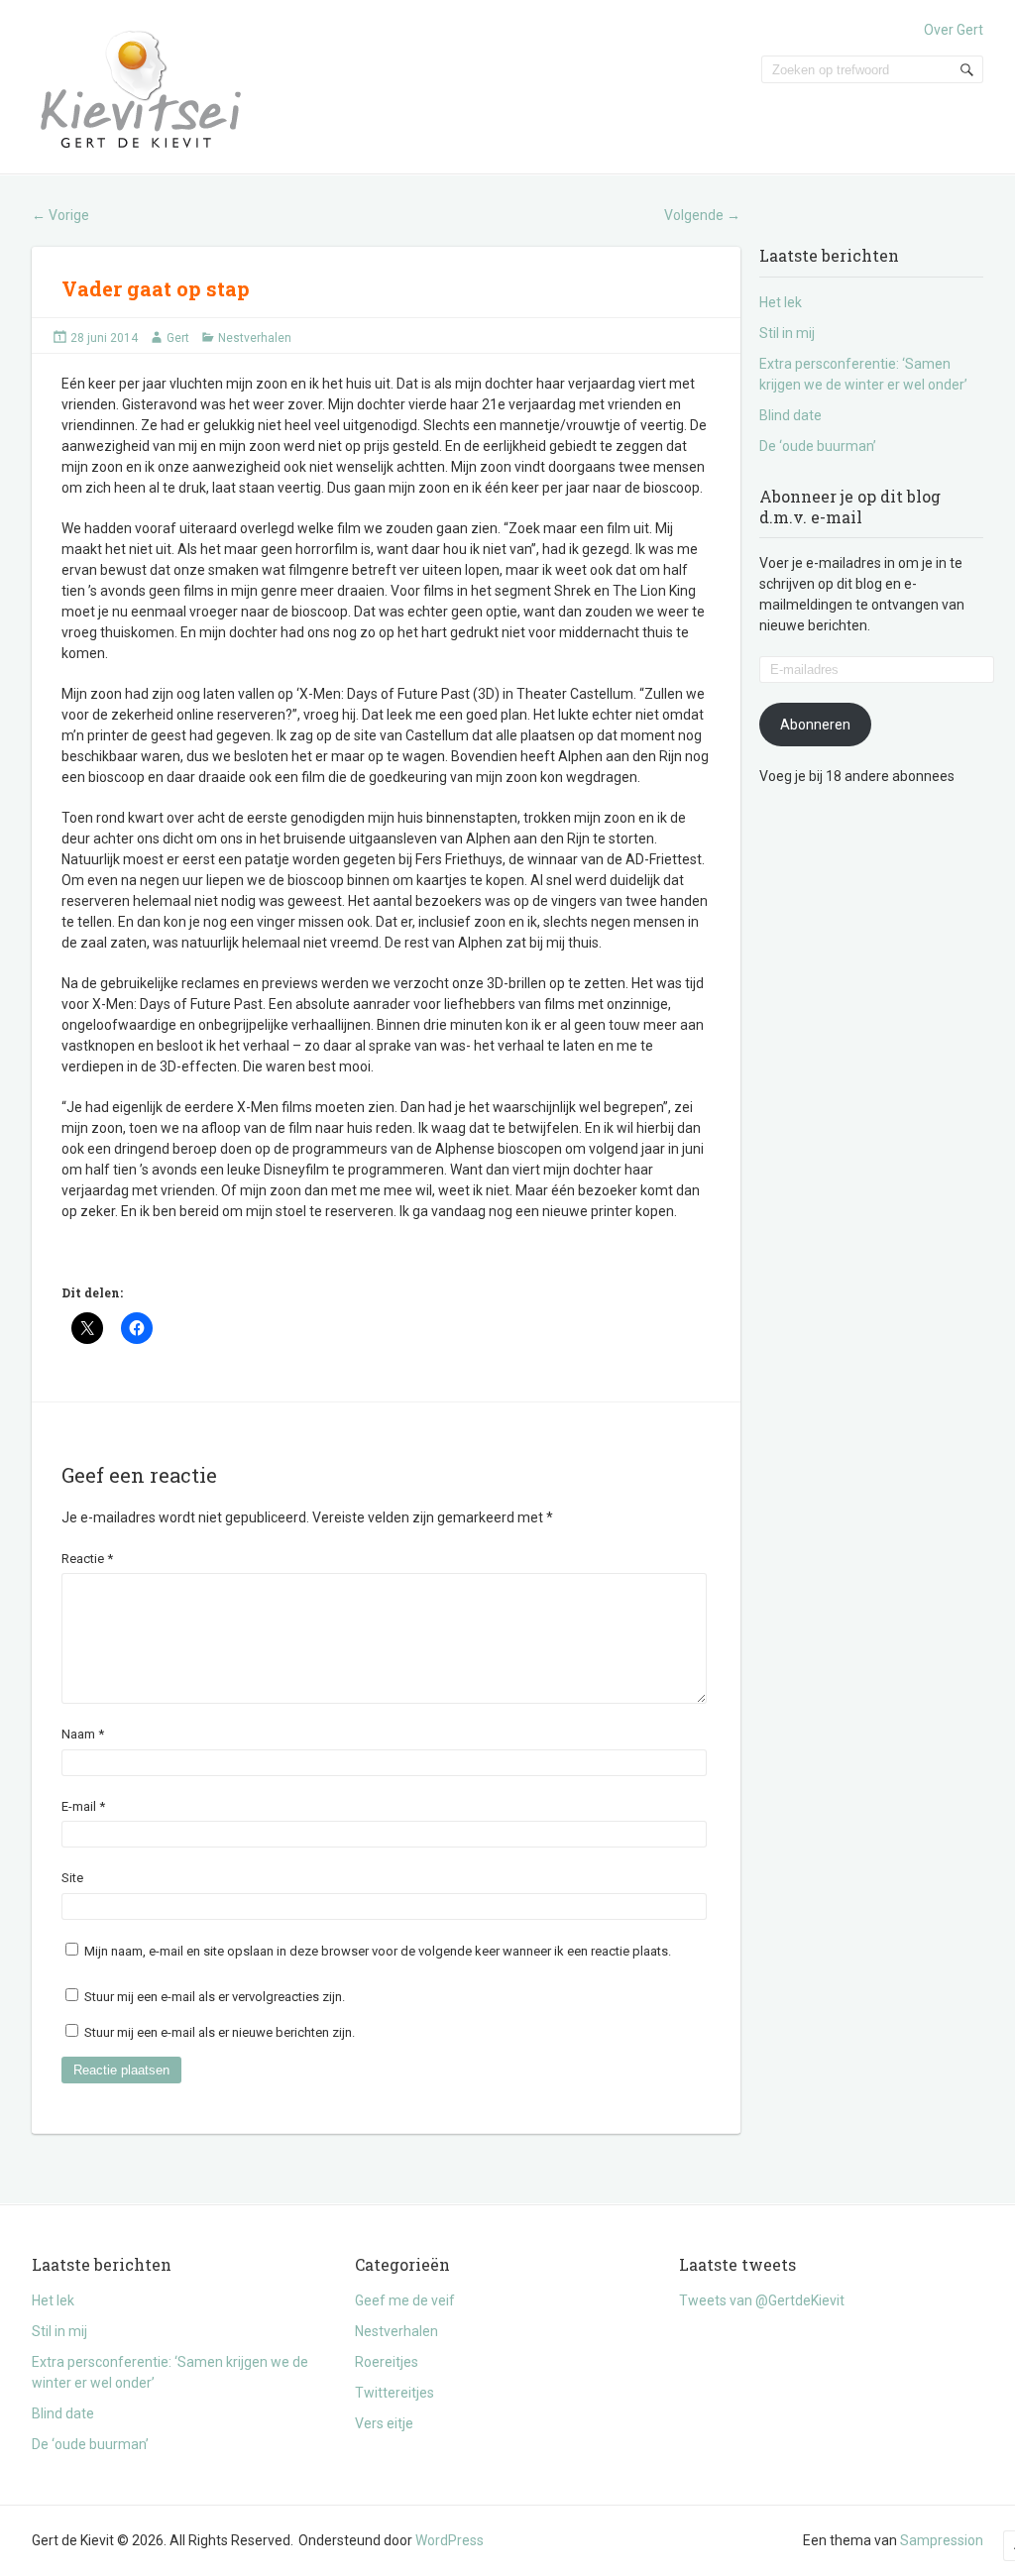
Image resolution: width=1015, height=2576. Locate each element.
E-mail (83, 1806)
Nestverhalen (255, 338)
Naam (83, 1734)
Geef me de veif (405, 2300)
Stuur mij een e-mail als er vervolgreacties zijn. (215, 1997)
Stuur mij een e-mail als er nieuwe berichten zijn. (220, 2032)
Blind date (790, 415)
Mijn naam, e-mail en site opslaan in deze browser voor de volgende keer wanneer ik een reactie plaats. (378, 1951)
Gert (178, 338)
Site (72, 1878)
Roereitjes (387, 2362)
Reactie (87, 1559)
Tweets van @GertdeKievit (762, 2300)
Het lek (781, 302)
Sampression (942, 2540)
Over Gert (954, 30)
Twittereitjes (395, 2393)
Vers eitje (384, 2423)
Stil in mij (787, 333)
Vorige (60, 215)
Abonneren (815, 725)
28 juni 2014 (104, 338)
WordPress (450, 2540)
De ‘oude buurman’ (818, 446)
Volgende (702, 215)
